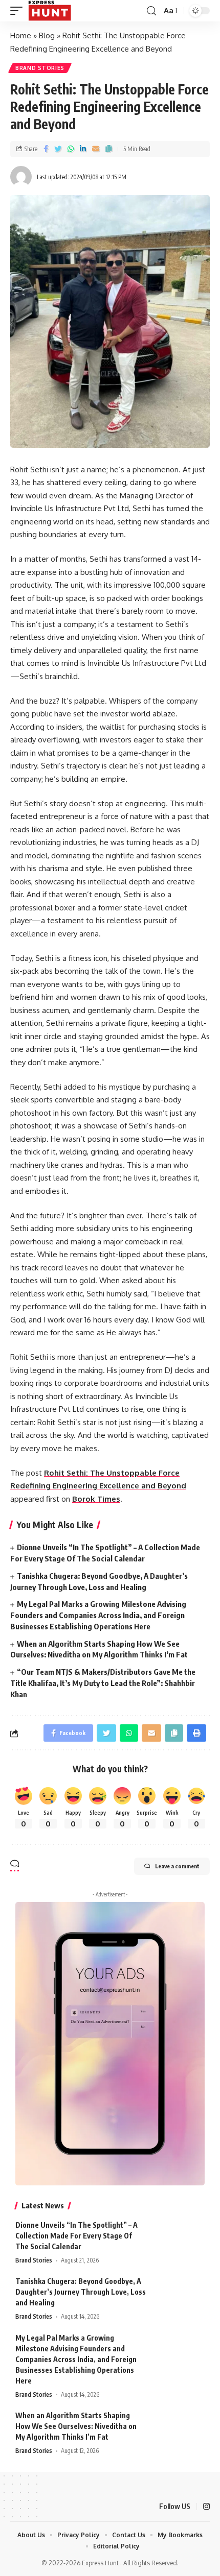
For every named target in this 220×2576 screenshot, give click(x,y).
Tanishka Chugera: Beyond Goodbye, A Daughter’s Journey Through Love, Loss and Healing (81, 2292)
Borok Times (96, 1499)
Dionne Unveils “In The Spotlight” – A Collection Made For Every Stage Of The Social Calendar (76, 2236)
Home (21, 35)
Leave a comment (177, 1866)
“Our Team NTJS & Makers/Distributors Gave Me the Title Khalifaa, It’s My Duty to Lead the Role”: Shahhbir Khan (103, 1683)
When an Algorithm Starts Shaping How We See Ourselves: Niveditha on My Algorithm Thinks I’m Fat (76, 2426)
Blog (47, 35)
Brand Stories (40, 68)
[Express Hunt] (50, 11)
